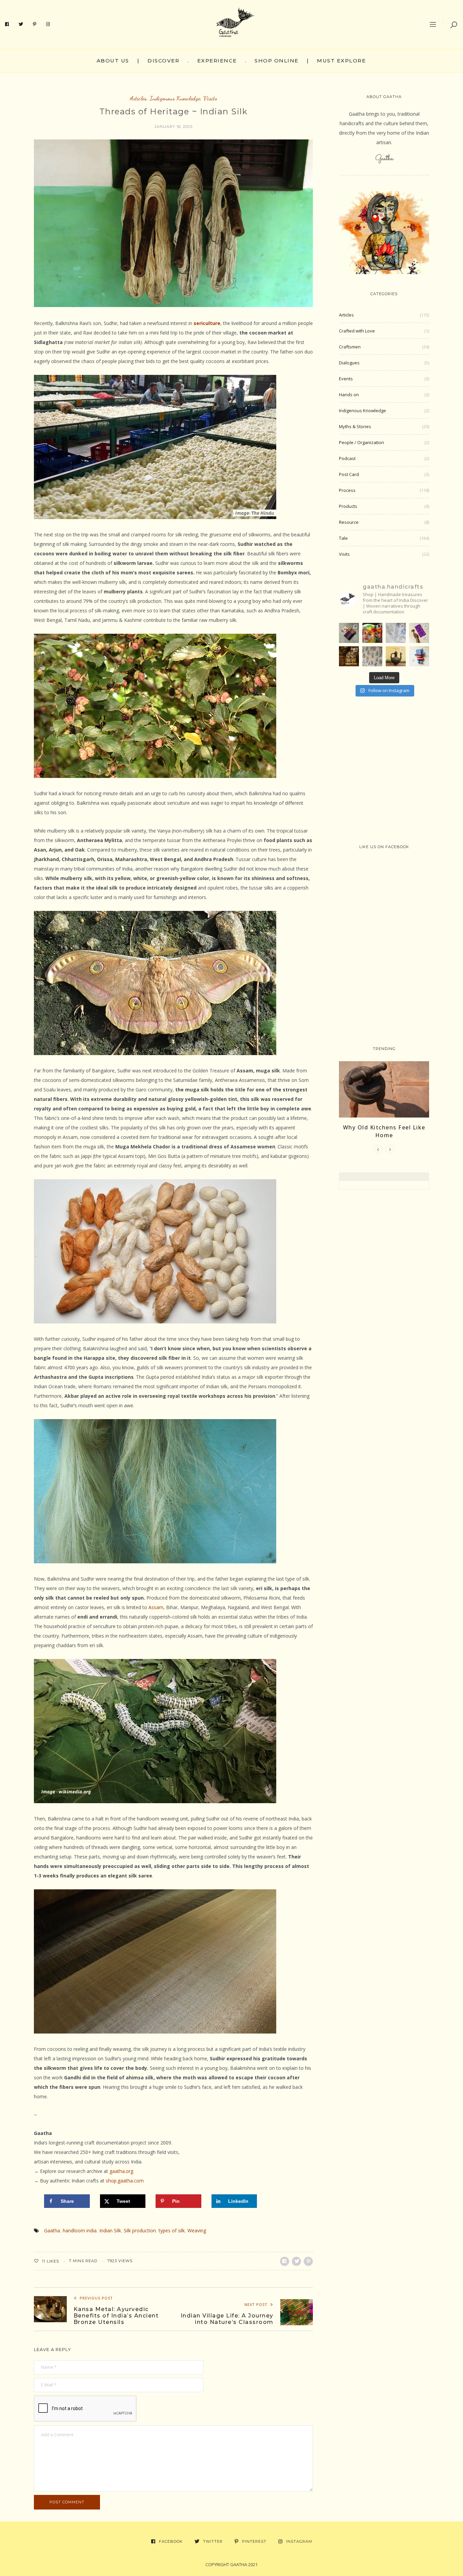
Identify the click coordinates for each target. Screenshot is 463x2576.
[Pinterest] (35, 24)
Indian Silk (110, 2230)
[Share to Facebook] (285, 2261)
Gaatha (52, 2230)
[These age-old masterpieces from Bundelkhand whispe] (396, 656)
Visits (210, 98)
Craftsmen (350, 347)
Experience (217, 61)
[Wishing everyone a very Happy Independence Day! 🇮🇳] (372, 656)
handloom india (80, 2230)
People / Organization (361, 442)
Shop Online (277, 61)
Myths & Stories (355, 426)
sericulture (207, 323)
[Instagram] (48, 24)
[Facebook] (7, 24)
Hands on (349, 395)
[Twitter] (21, 24)
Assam (156, 1607)
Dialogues (349, 363)
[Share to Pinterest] (308, 2261)
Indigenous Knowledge (175, 98)
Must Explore (341, 61)
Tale (343, 538)
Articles (138, 98)
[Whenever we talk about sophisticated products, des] (372, 633)
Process (347, 490)
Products (348, 506)
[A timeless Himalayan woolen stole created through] (349, 633)
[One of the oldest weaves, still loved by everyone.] (419, 633)
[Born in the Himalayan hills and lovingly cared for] (419, 656)
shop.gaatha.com (125, 2181)
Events (346, 379)
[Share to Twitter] (296, 2261)
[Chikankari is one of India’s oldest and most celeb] (396, 633)
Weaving (197, 2230)
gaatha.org (121, 2171)
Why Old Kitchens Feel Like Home (384, 1131)
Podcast (347, 458)
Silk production (140, 2230)
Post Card (349, 474)
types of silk (172, 2230)
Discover (163, 61)
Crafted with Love (357, 331)
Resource (349, 522)
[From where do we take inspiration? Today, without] (349, 656)
